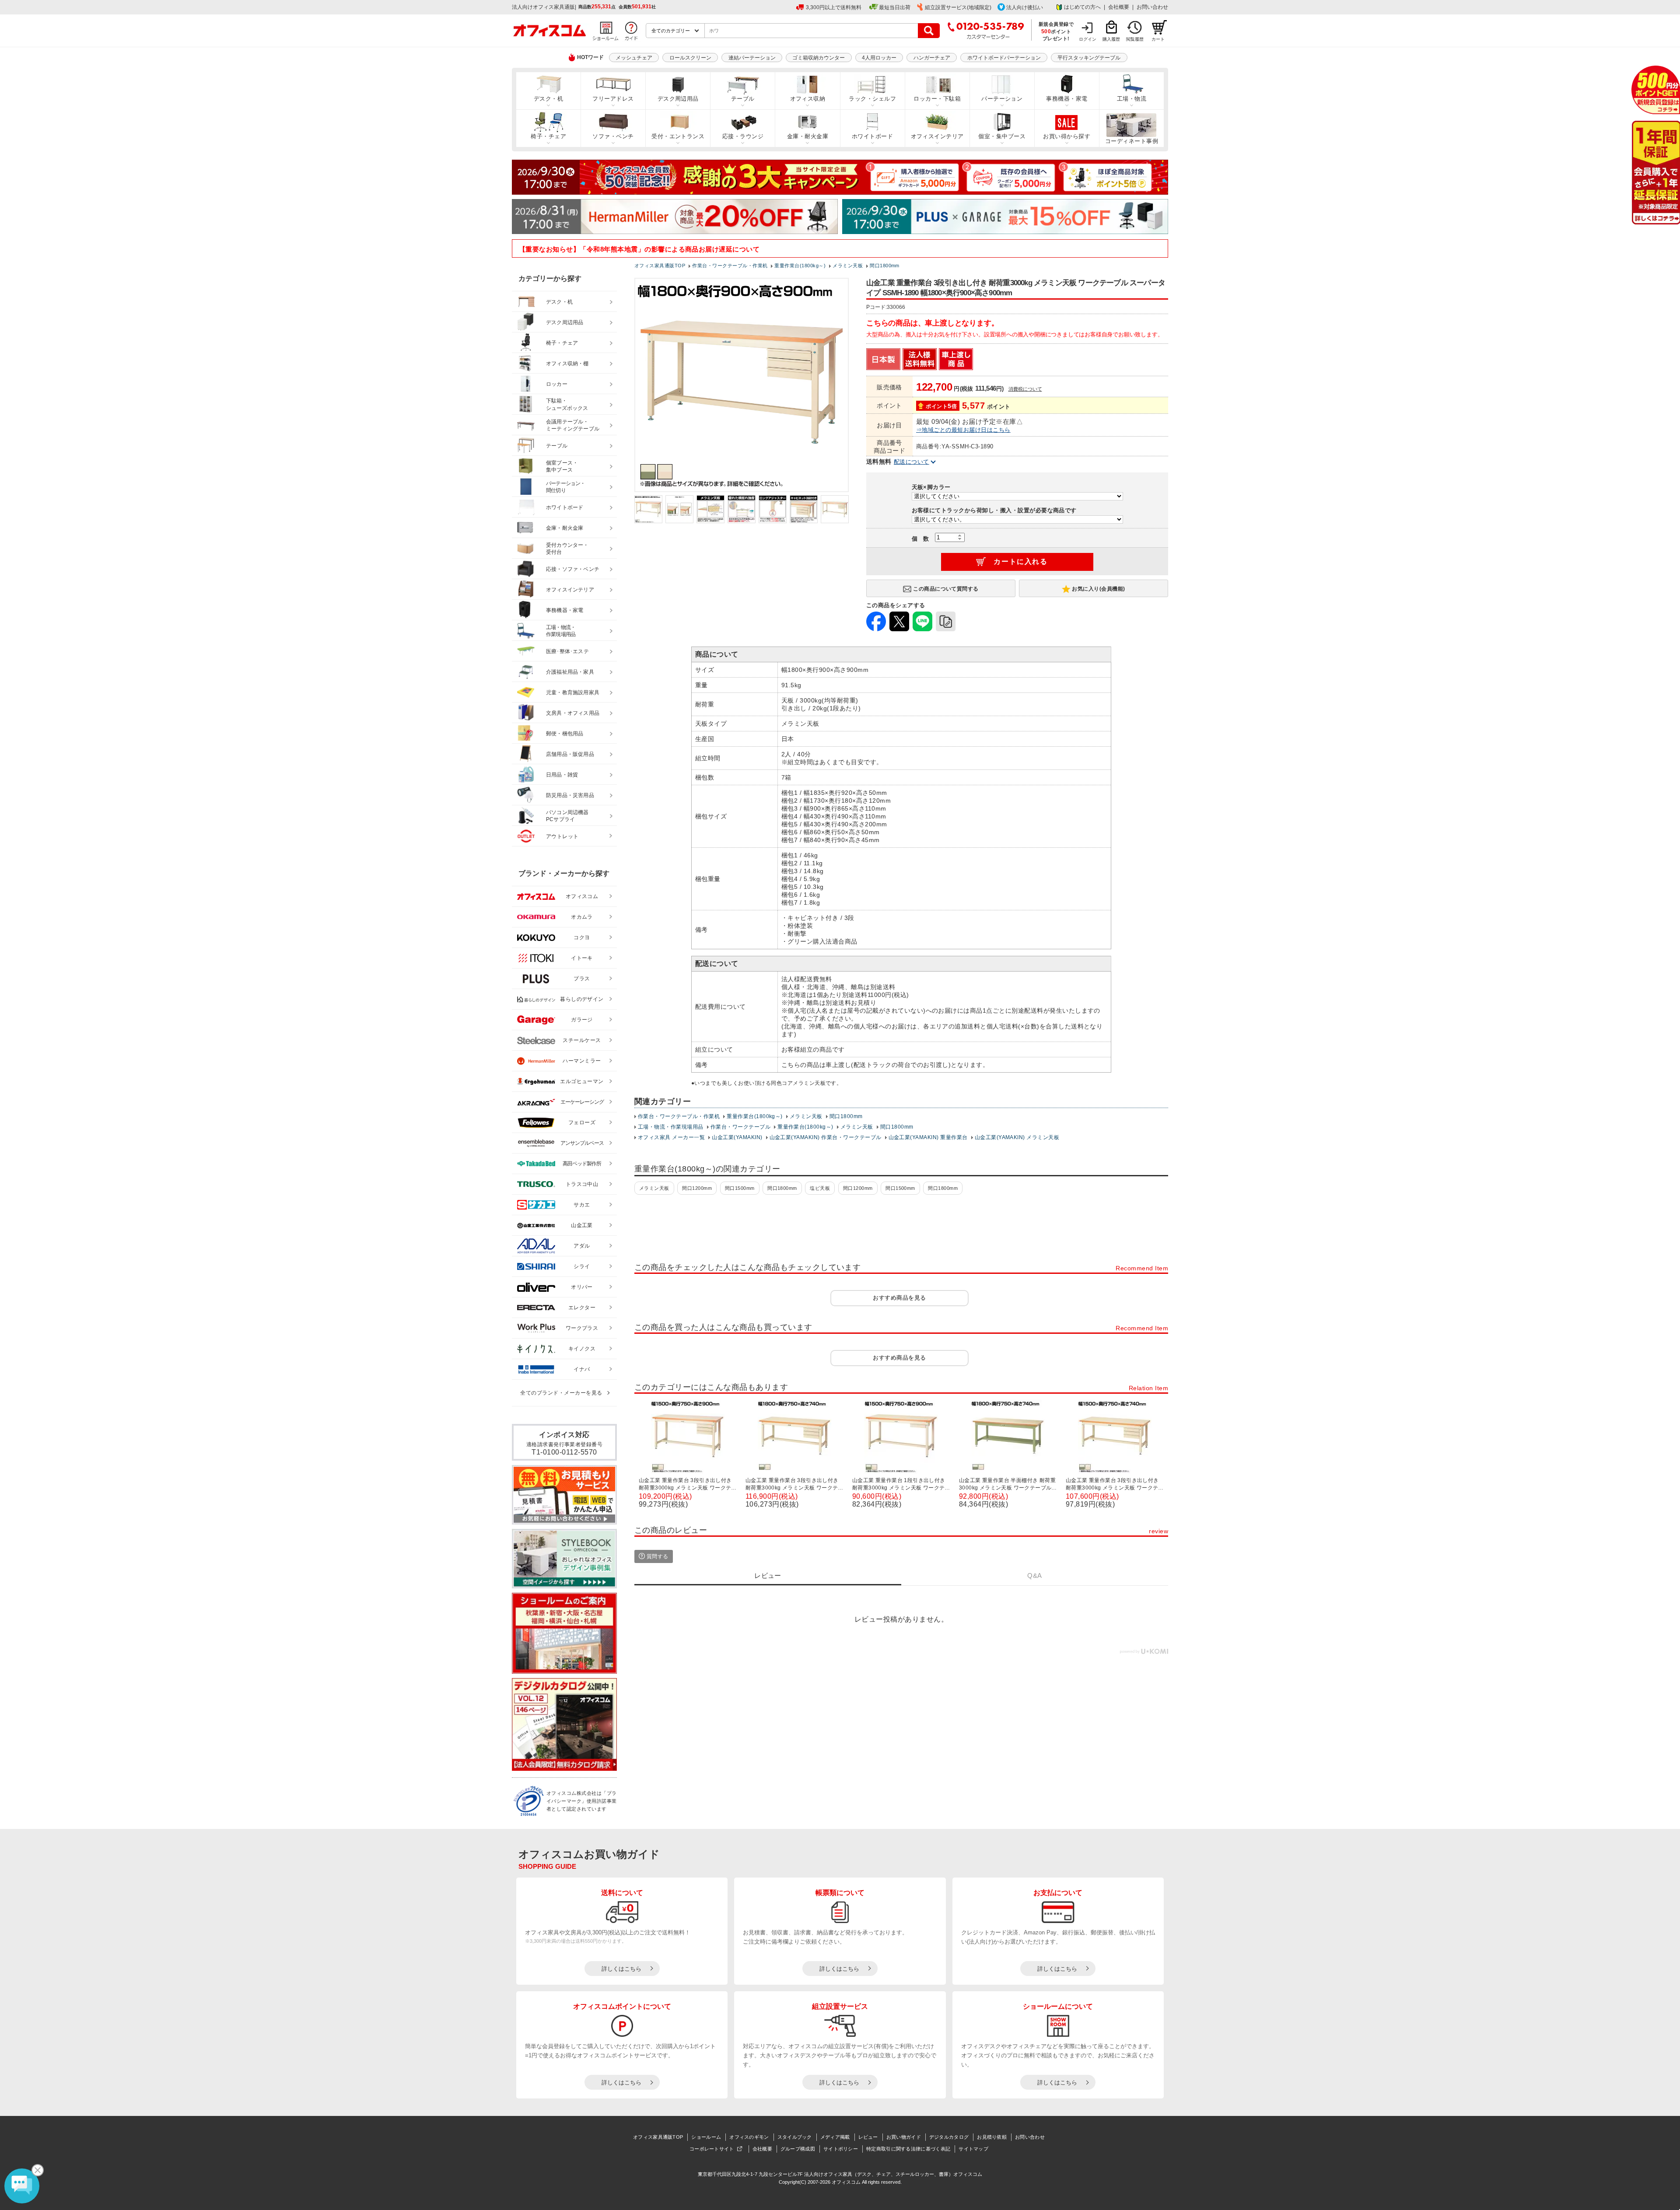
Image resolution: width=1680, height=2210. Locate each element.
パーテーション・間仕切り (566, 487)
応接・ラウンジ (743, 136)
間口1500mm (740, 1188)
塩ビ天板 (820, 1188)
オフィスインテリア (937, 136)
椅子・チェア (548, 136)
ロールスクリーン (690, 58)
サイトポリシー (841, 2149)
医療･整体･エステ (567, 651)
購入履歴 (1111, 39)
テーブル (743, 99)
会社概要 (1119, 7)
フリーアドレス (613, 99)
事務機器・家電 (1067, 99)
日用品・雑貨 (562, 775)
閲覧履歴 (1135, 39)
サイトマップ (973, 2149)
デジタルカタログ (949, 2137)
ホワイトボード (872, 136)
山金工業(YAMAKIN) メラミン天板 (1017, 1137)
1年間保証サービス (1655, 173)
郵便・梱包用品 (565, 734)
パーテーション (1002, 99)
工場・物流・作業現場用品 (671, 1127)
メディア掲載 (835, 2137)
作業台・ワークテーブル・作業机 (679, 1116)
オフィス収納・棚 (567, 364)
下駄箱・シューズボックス (567, 404)
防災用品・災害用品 (570, 795)
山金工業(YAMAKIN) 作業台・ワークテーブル (826, 1137)
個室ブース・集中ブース (562, 467)
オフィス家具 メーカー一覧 (671, 1137)
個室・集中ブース (1002, 136)
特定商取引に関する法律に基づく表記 (908, 2149)
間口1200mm (697, 1188)
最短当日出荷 (895, 7)
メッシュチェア (634, 58)
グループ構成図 (798, 2149)
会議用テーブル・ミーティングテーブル (573, 425)
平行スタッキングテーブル (1089, 58)
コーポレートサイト (712, 2149)
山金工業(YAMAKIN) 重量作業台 (928, 1137)
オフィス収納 (808, 99)
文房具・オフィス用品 (573, 713)
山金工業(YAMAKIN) (737, 1137)
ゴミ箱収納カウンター (819, 58)
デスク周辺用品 (678, 99)
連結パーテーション (752, 58)
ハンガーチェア (932, 58)
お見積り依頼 (992, 2137)
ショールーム (706, 2137)
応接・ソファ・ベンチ (573, 569)
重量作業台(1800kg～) (755, 1116)
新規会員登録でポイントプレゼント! (1056, 31)
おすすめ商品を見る (899, 1298)
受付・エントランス (678, 136)
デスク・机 (548, 99)
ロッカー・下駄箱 (937, 99)
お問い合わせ (1152, 7)
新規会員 (1656, 90)
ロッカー (557, 384)
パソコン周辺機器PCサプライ (567, 816)
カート (1158, 39)
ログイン (1088, 39)
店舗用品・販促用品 (570, 754)
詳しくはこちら (621, 1969)
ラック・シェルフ (872, 99)
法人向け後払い (1025, 7)
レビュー (868, 2137)
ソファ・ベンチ (613, 136)
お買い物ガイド (904, 2137)
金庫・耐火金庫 (808, 136)
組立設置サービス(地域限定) (958, 7)
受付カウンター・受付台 (567, 549)
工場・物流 (1132, 99)
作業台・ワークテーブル (740, 1127)
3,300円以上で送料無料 (834, 7)
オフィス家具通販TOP (658, 2137)
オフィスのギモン (749, 2137)
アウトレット (562, 836)
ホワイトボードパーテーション (1004, 58)
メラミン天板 (806, 1116)
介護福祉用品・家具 (570, 672)
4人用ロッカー (879, 58)
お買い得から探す (1067, 136)
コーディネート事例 (1132, 141)
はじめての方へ (1082, 7)
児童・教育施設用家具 (573, 692)
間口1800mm (846, 1116)
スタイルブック (795, 2137)
